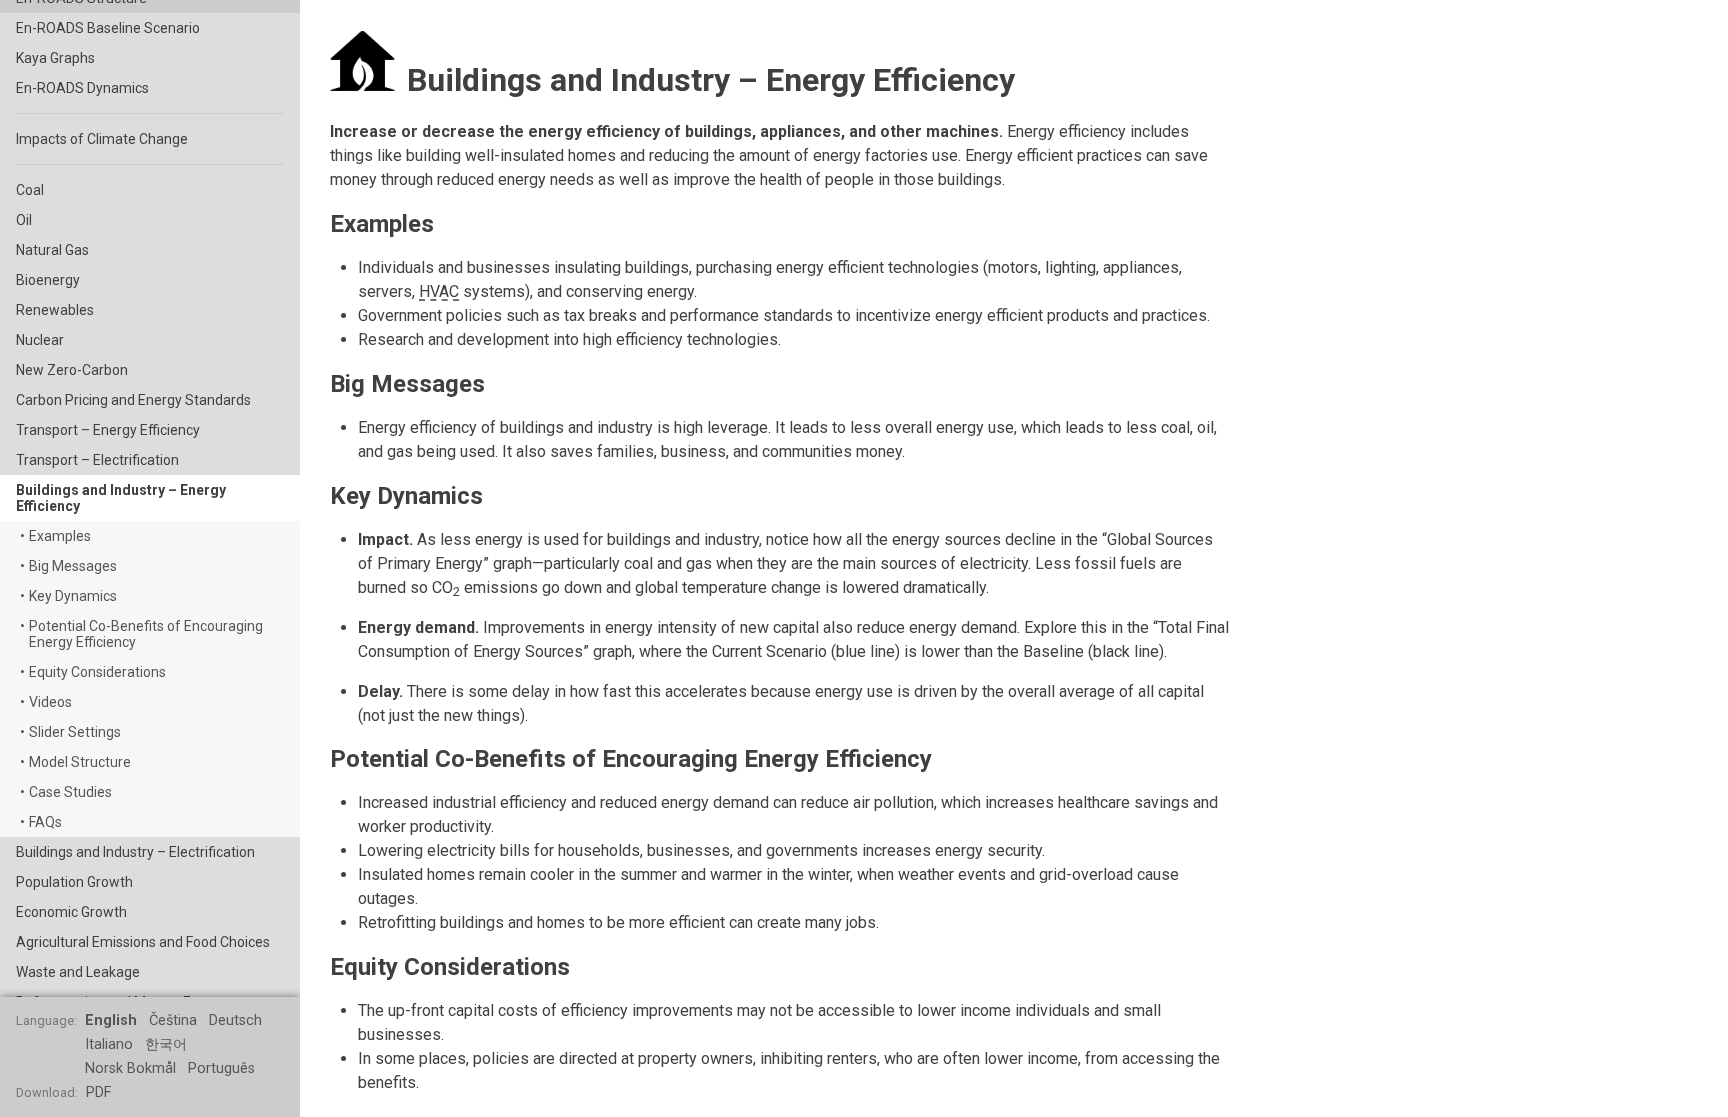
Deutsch (235, 1020)
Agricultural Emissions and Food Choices (143, 942)
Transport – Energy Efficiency (108, 430)
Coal (30, 190)
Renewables (55, 310)
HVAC (439, 291)
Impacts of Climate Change (102, 139)
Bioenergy (48, 280)
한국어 (166, 1044)
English (111, 1020)
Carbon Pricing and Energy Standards (133, 400)
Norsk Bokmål (130, 1068)
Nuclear (40, 340)
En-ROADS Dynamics (82, 88)
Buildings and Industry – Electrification (135, 852)
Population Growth (74, 882)
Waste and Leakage (78, 972)
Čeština (173, 1020)
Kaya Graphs (55, 58)
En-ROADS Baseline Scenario (108, 28)
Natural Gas (52, 250)
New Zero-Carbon (72, 370)
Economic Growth (71, 912)
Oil (24, 220)
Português (221, 1068)
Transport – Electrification (97, 460)
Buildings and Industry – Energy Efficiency (121, 498)
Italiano (109, 1044)
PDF (98, 1092)
